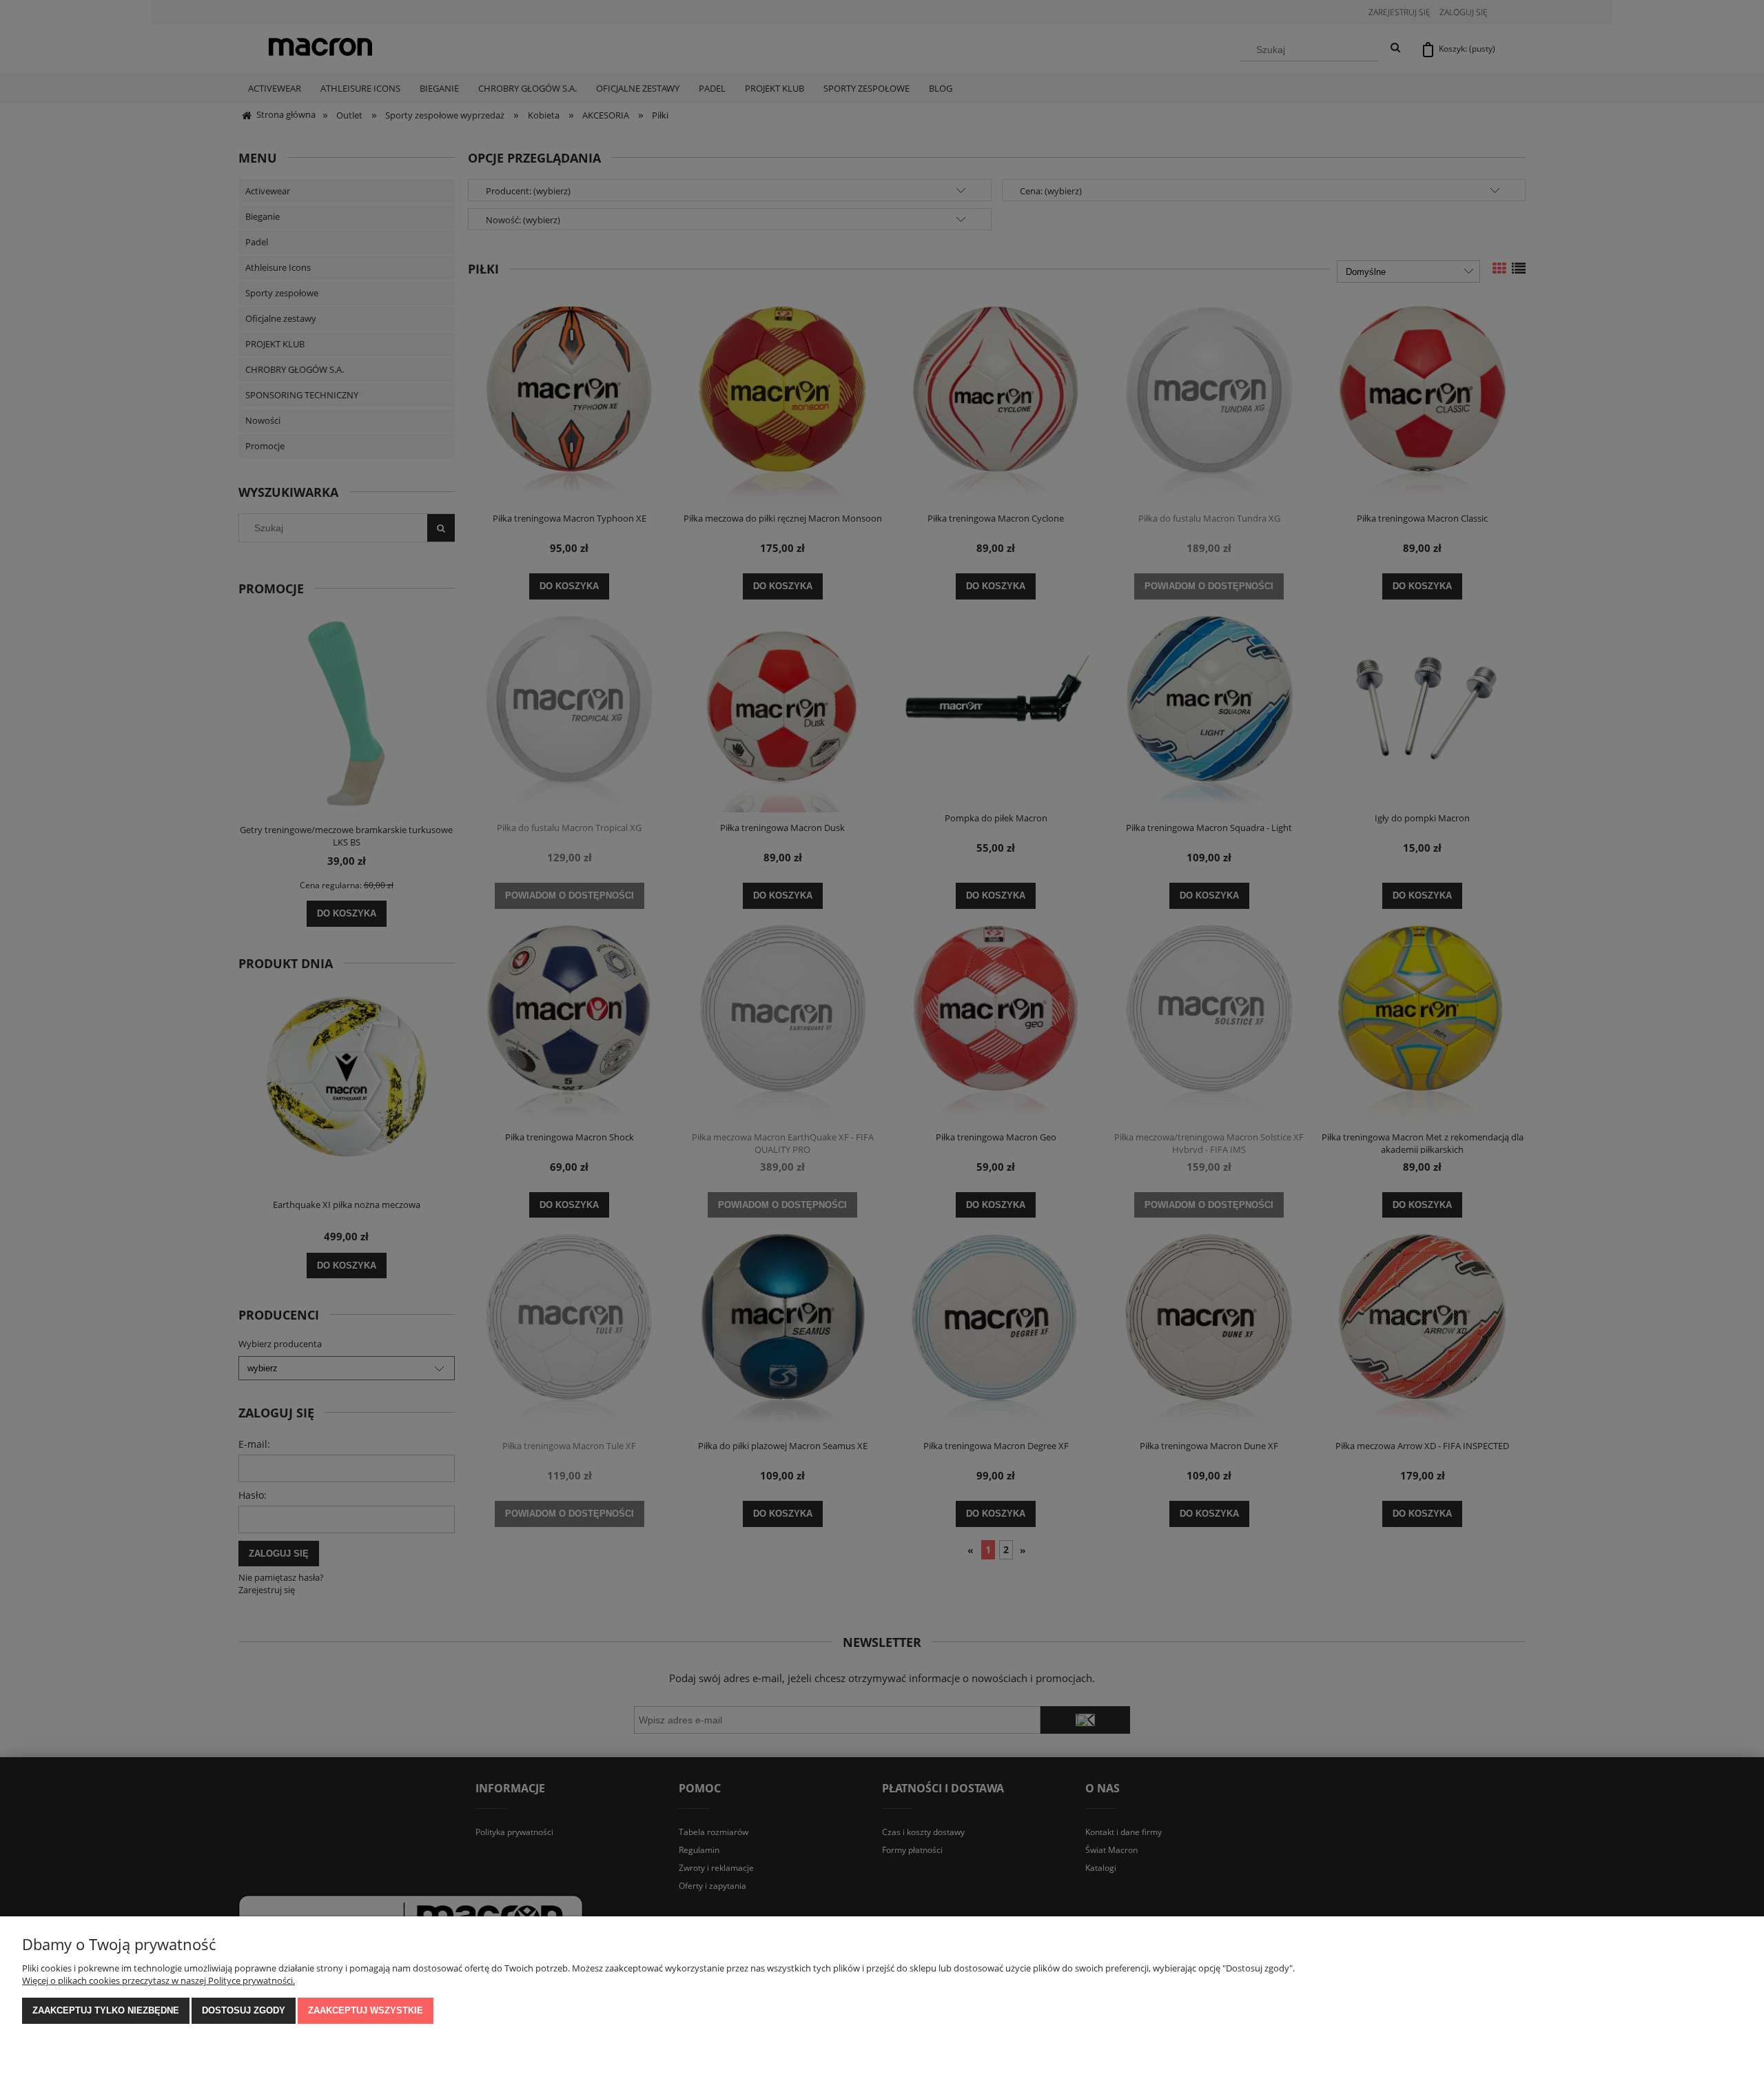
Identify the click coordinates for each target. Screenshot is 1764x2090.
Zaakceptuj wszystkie (366, 2010)
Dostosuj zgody (244, 2010)
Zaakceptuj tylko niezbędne (106, 2010)
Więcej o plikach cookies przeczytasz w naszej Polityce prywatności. (158, 1980)
